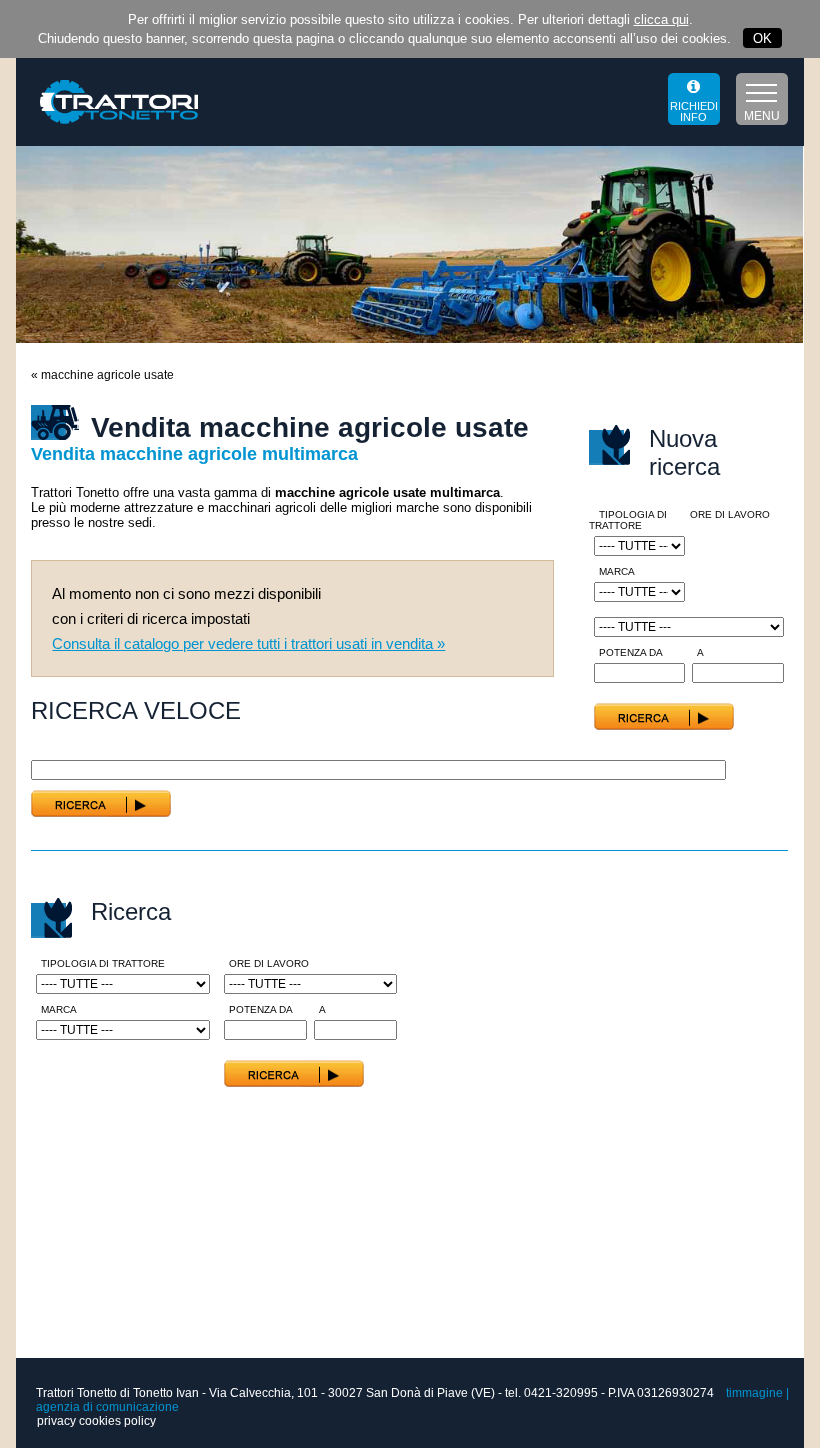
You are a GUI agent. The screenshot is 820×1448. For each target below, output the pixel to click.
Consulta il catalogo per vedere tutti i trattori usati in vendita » (248, 643)
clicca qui (661, 19)
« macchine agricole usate (102, 375)
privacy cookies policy (96, 1421)
